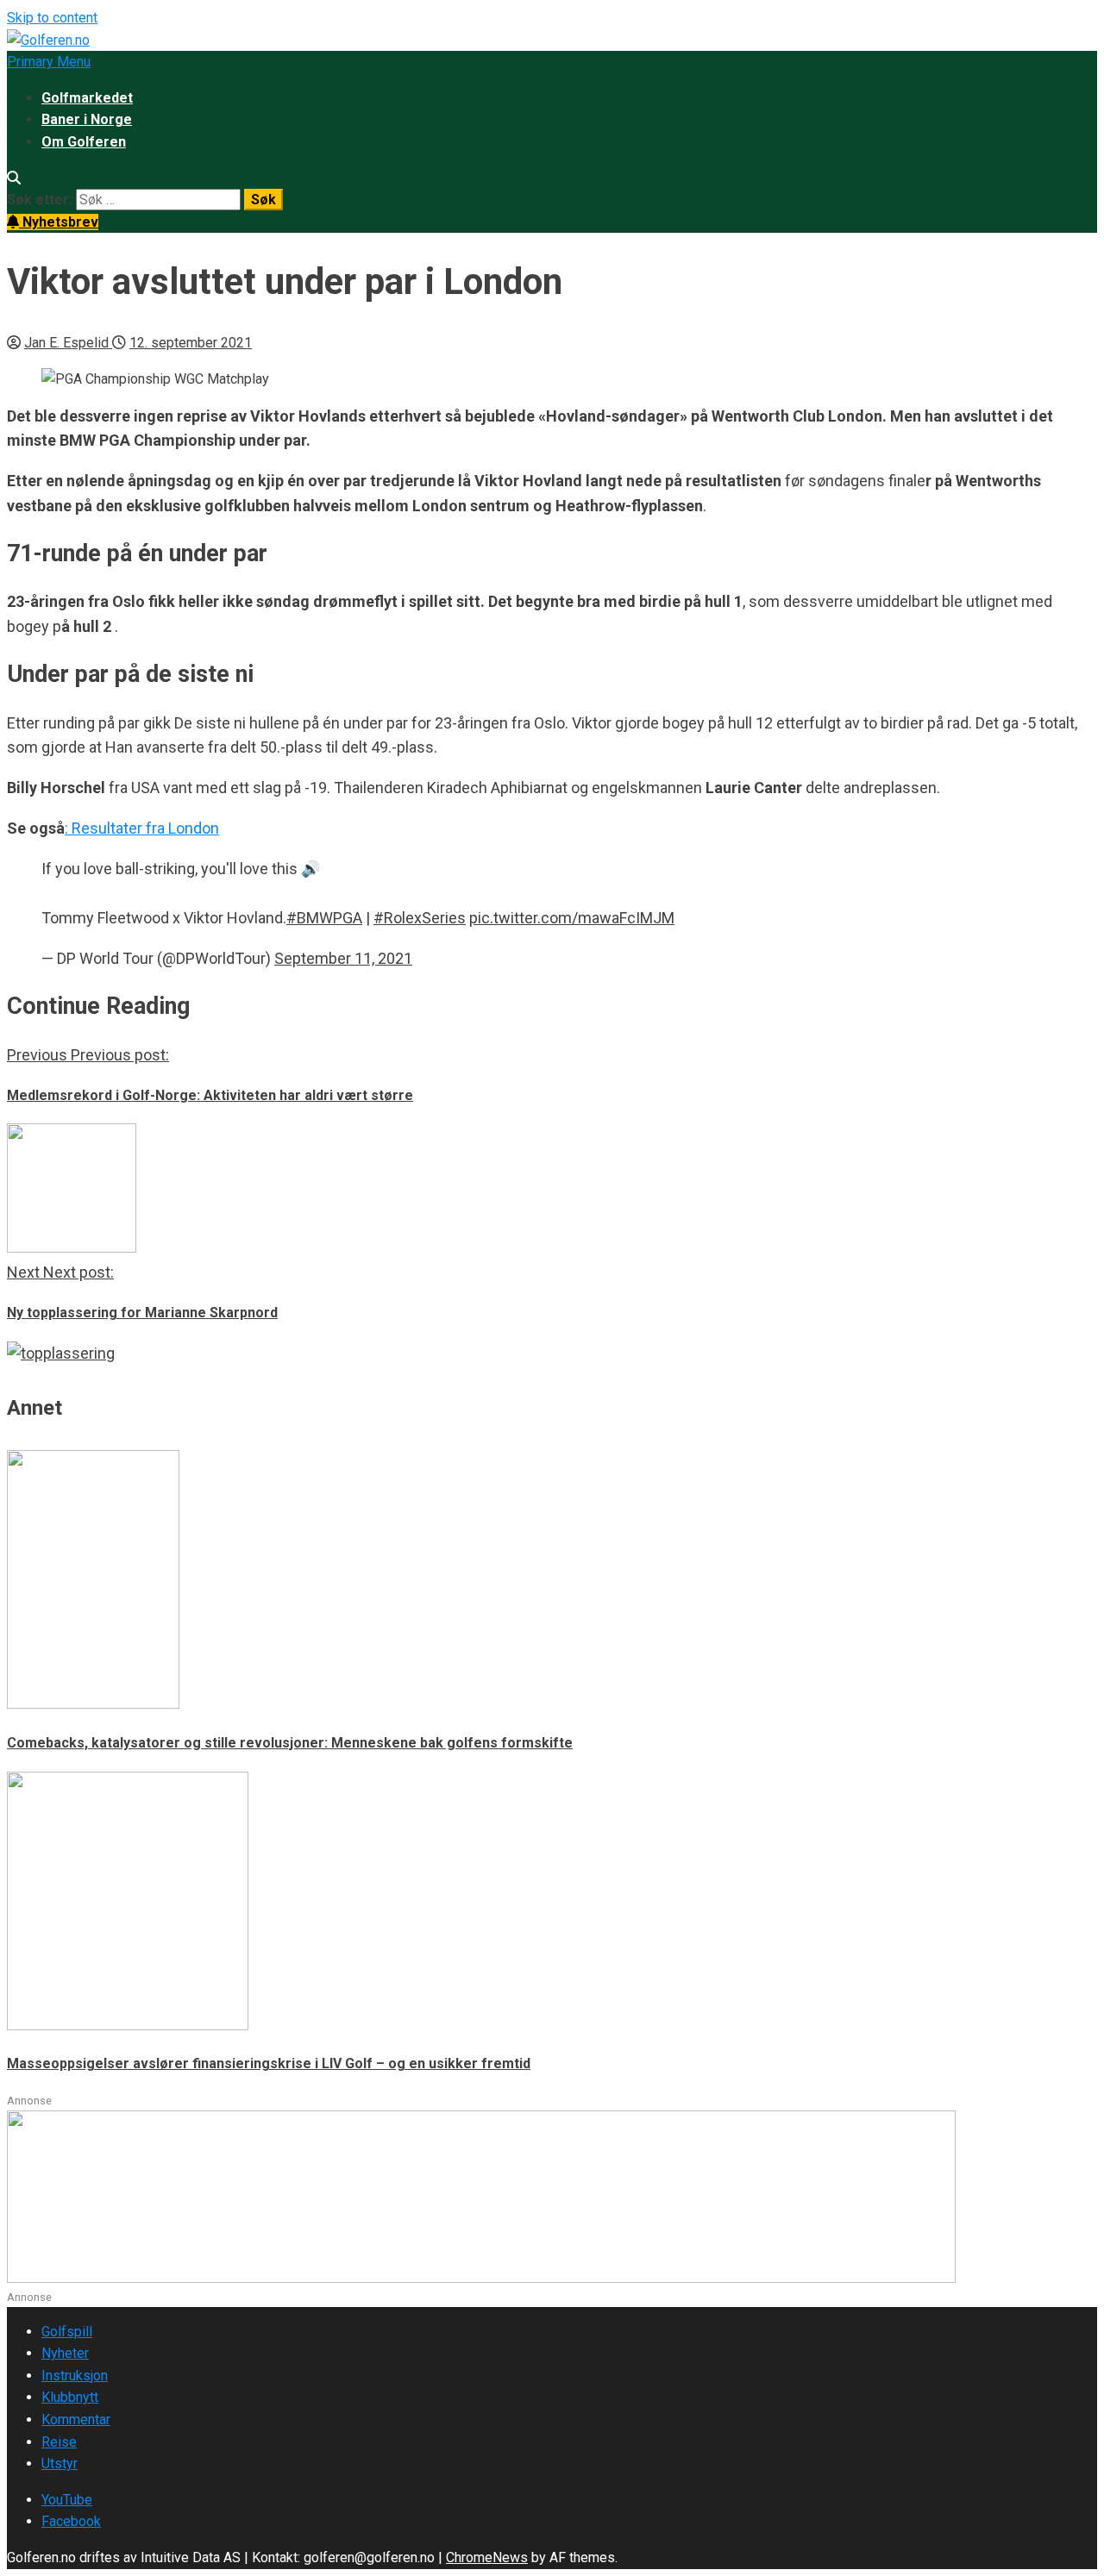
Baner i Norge (87, 119)
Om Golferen (84, 142)
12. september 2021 (191, 343)
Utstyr (60, 2463)
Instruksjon (75, 2376)
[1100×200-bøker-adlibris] (481, 2278)
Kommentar (76, 2420)
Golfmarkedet (87, 98)
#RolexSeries (420, 918)
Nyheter (65, 2353)
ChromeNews (487, 2557)
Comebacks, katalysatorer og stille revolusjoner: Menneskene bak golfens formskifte (290, 1743)
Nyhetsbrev (59, 222)
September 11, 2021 (343, 958)
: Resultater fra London (142, 828)
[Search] (14, 178)
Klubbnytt (70, 2397)
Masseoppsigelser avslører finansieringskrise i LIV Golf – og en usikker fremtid (269, 2063)
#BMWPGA (324, 918)
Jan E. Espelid (68, 343)
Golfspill (67, 2332)
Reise (59, 2442)
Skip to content (52, 18)
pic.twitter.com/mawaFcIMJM (572, 918)
